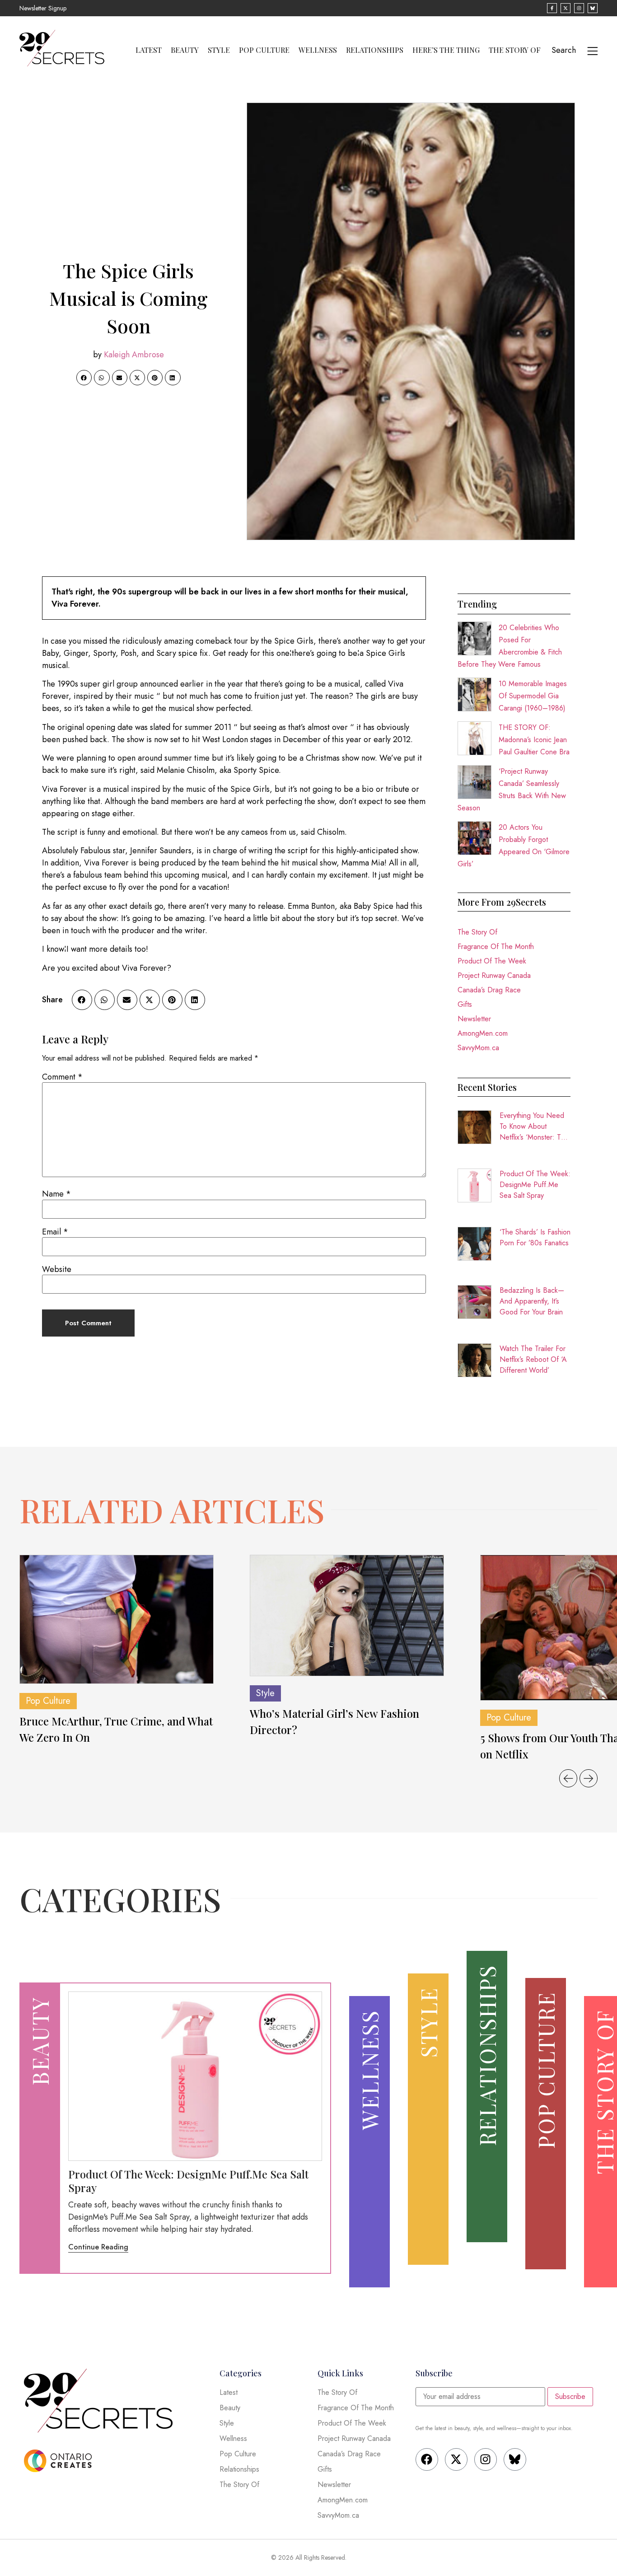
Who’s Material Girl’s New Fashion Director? (334, 1721)
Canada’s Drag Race (489, 990)
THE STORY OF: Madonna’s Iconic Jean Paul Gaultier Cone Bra (534, 740)
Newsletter (474, 1019)
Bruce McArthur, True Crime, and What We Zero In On (116, 1729)
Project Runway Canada (494, 975)
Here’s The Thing (446, 50)
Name (56, 1194)
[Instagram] (486, 2459)
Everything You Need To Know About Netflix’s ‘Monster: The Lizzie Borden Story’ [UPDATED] (534, 1127)
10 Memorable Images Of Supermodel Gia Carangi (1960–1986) (533, 696)
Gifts (465, 1004)
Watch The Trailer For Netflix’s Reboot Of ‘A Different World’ (533, 1359)
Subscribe (570, 2396)
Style (219, 50)
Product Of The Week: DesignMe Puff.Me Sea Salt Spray (535, 1185)
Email (55, 1232)
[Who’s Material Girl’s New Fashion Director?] (347, 1616)
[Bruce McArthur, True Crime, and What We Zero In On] (117, 1620)
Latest (149, 50)
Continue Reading (98, 2247)
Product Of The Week (492, 961)
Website (57, 1269)
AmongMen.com (483, 1033)
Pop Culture (264, 50)
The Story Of (515, 50)
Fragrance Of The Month (496, 947)
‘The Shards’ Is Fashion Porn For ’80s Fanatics (535, 1237)
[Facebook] (427, 2459)
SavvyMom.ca (478, 1048)
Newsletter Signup (43, 8)
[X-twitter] (456, 2459)
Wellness (318, 50)
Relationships (375, 50)
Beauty (185, 50)
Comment (62, 1077)
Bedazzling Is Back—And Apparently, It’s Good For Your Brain (532, 1301)
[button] (84, 378)
